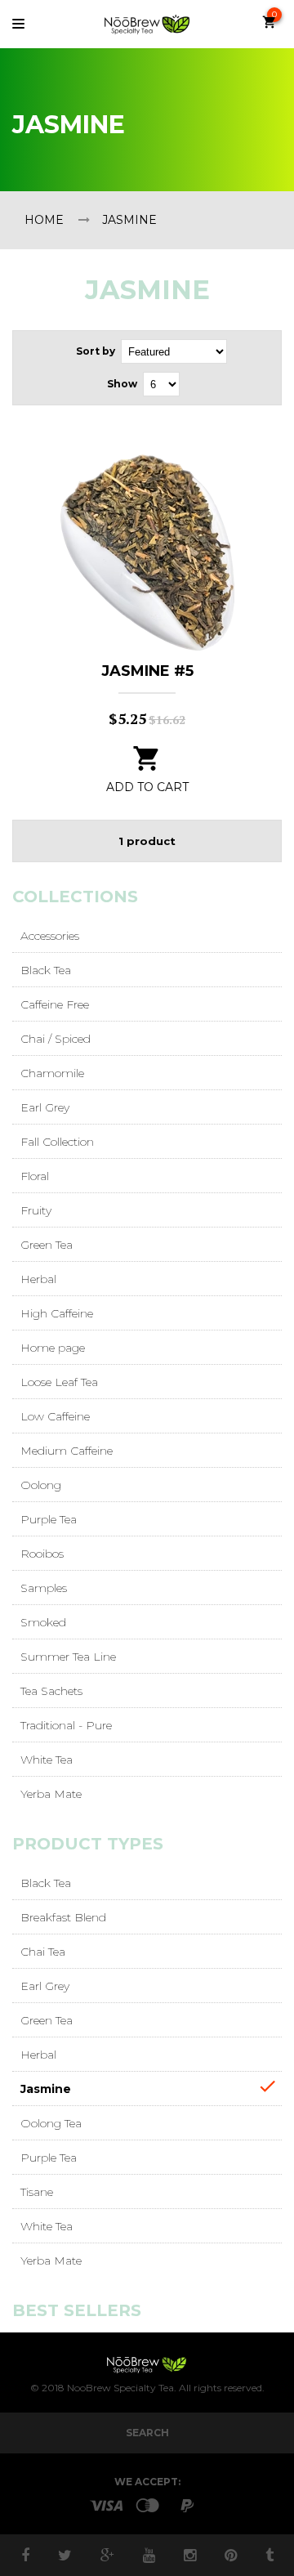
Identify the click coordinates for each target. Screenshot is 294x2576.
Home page (53, 1348)
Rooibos (42, 1554)
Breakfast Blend (63, 1917)
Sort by (96, 351)
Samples (44, 1588)
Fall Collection (57, 1142)
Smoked (43, 1622)
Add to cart (147, 787)
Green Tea (47, 1245)
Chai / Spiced (56, 1039)
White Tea (47, 1760)
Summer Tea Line (68, 1657)
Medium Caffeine (67, 1451)
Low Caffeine (55, 1416)
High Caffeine (57, 1313)
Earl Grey (45, 1107)
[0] (272, 26)
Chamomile (52, 1073)
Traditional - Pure (66, 1725)
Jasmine (46, 2089)
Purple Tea (49, 1519)
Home (44, 220)
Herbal (38, 1279)
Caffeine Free (55, 1004)
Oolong (41, 1485)
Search (147, 2433)
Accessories (50, 936)
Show (122, 384)
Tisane (37, 2192)
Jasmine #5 (147, 671)
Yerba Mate (51, 1794)
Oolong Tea (51, 2123)
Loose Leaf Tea (59, 1382)
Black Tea (46, 970)
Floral (35, 1176)
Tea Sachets (51, 1691)
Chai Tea (43, 1952)
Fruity (36, 1210)
